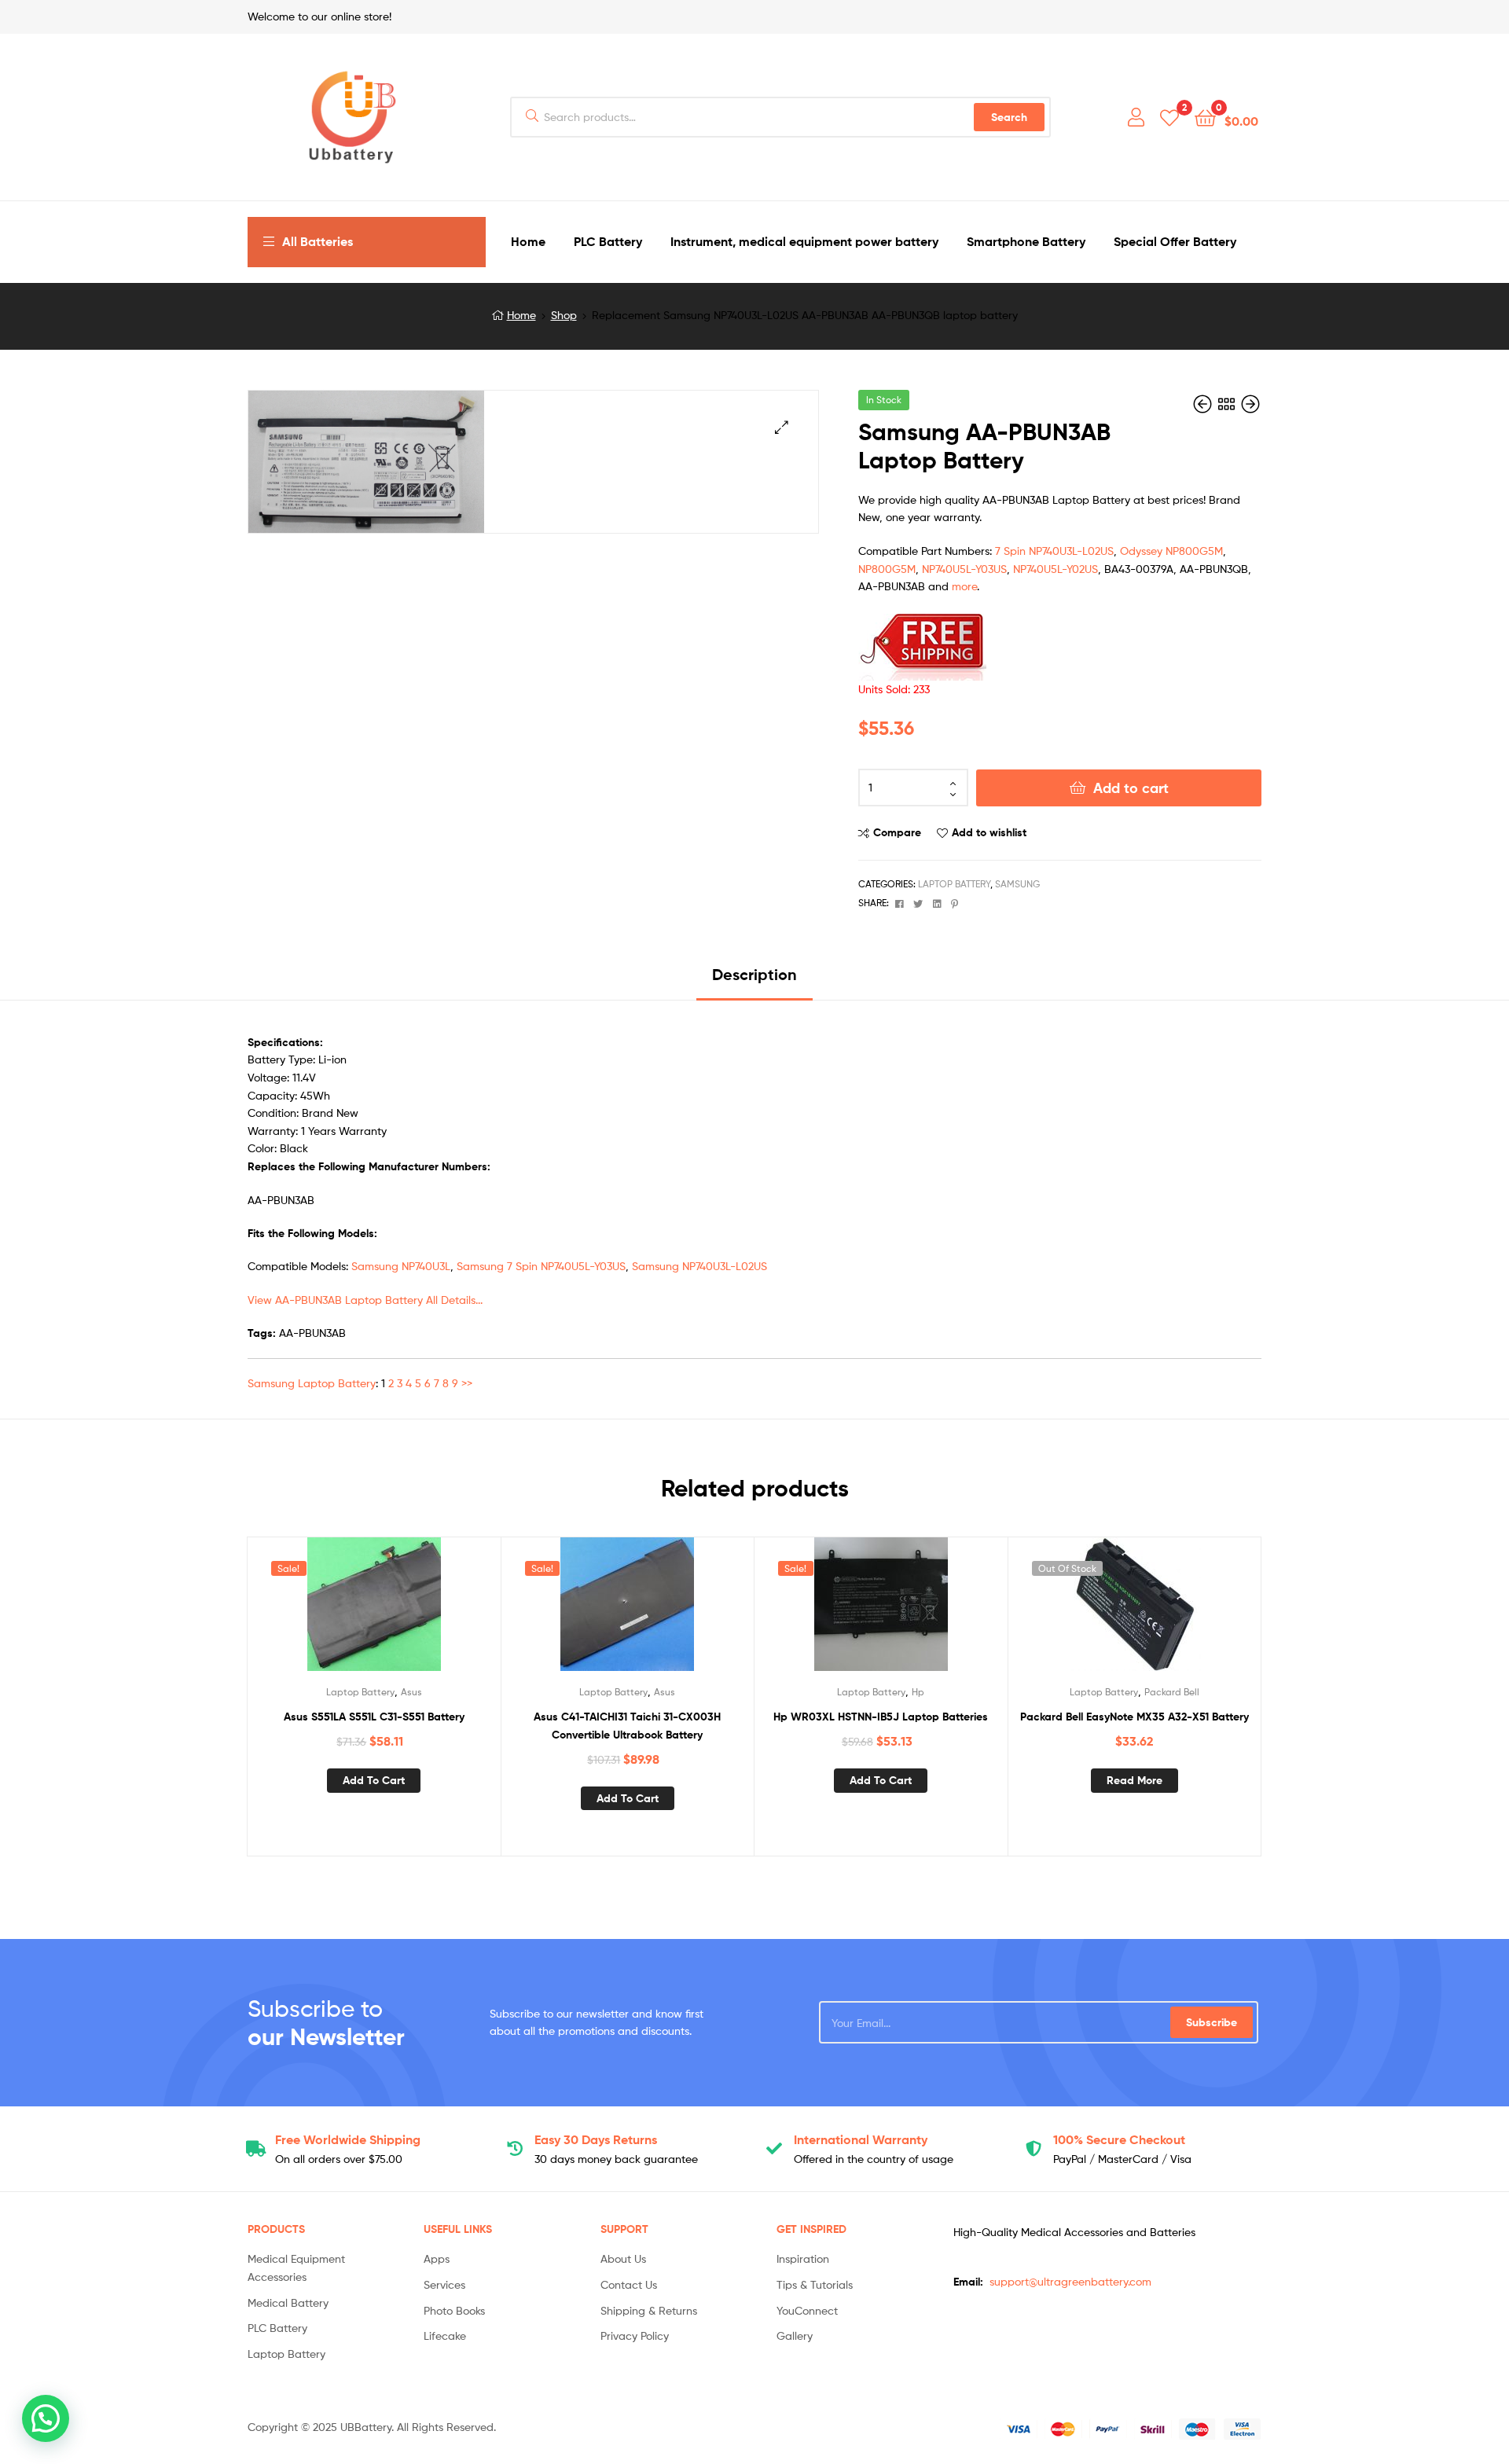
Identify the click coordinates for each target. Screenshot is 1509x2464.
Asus (411, 1692)
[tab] (754, 980)
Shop (564, 315)
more (964, 586)
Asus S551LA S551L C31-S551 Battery (374, 1717)
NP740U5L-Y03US (964, 569)
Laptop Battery (954, 884)
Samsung (1017, 884)
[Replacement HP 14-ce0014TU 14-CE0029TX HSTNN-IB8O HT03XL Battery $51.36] (1204, 404)
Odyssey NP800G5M (1171, 551)
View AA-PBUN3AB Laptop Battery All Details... (365, 1300)
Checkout (1119, 2139)
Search (1009, 117)
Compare (897, 832)
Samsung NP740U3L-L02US (699, 1266)
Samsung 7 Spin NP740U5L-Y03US (541, 1266)
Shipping (348, 2139)
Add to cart (1131, 788)
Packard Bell (1172, 1692)
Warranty (861, 2139)
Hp (918, 1692)
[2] (1169, 117)
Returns (596, 2139)
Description (754, 974)
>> (467, 1383)
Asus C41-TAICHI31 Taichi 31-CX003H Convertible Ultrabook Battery (627, 1726)
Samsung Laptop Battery (312, 1383)
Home (521, 315)
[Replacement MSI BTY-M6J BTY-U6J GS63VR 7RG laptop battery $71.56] (1250, 404)
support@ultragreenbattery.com (1070, 2281)
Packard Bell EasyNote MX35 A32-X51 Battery (1135, 1717)
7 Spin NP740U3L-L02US (1054, 551)
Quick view (412, 1610)
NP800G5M (887, 569)
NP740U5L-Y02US (1056, 569)
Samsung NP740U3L (401, 1266)
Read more (1135, 1780)
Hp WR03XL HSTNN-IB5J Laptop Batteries (881, 1717)
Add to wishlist (989, 832)
